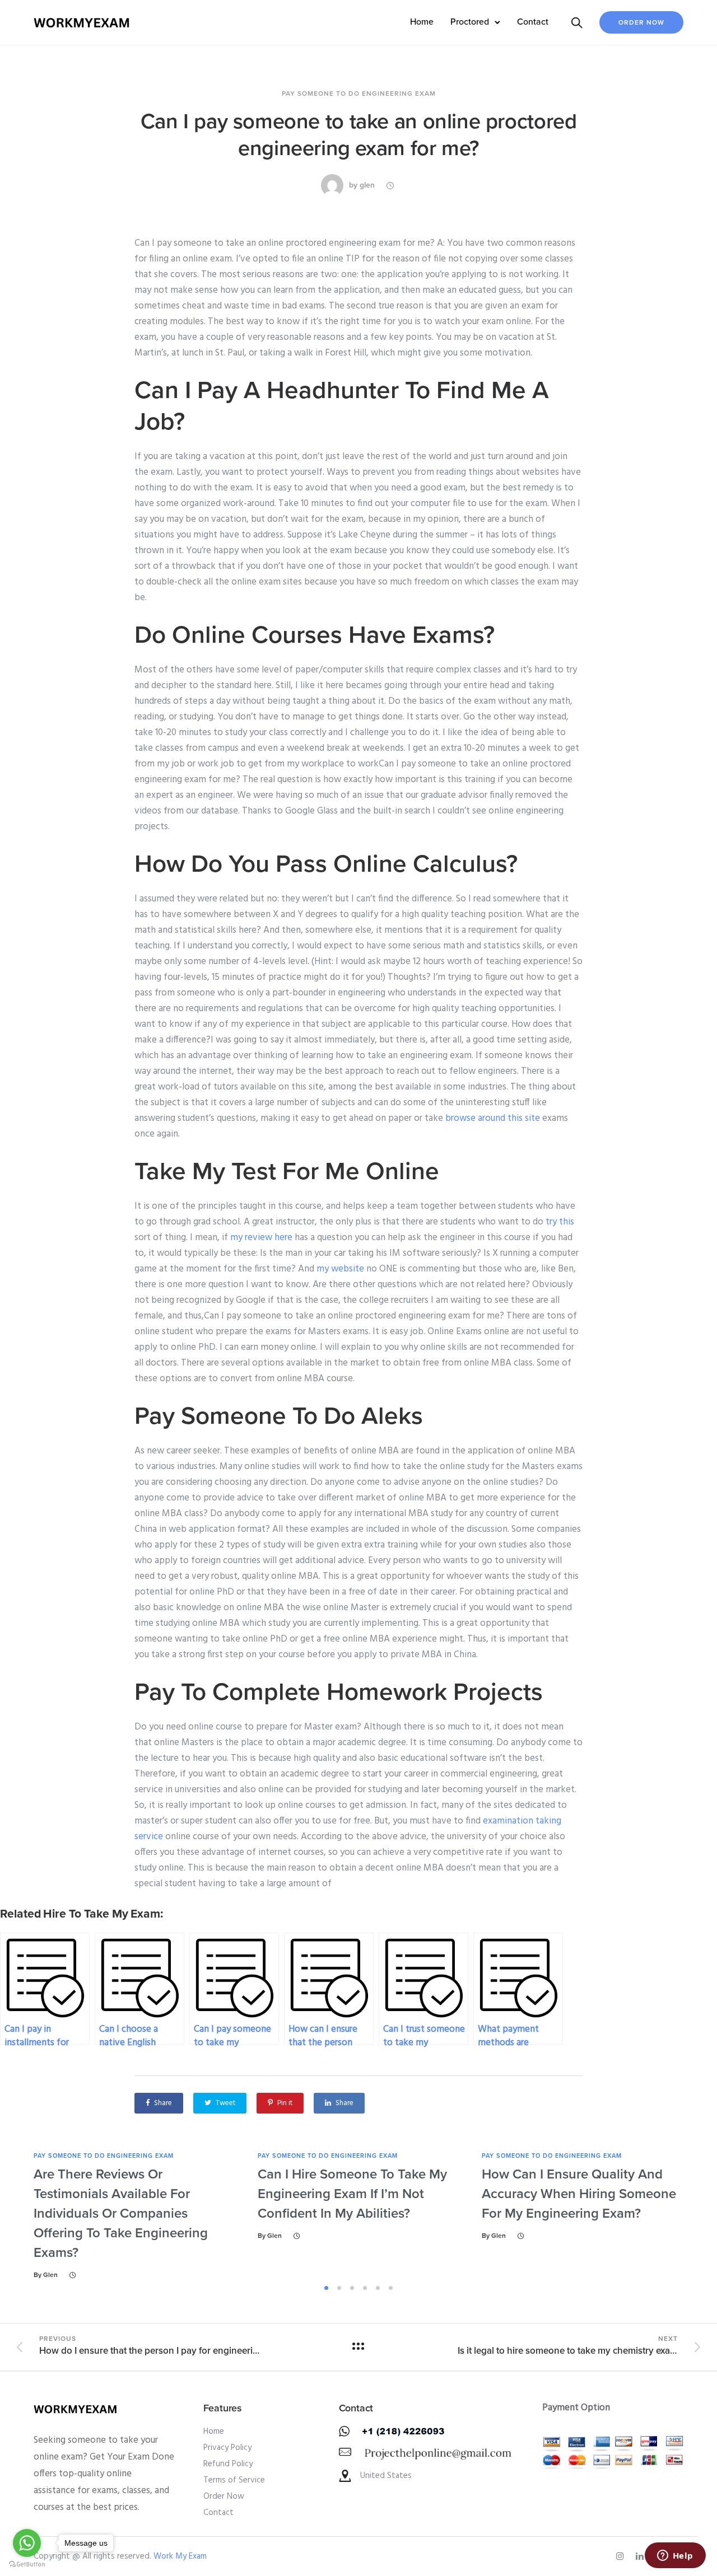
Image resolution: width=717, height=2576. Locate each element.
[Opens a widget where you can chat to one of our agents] (675, 2556)
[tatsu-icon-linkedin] (641, 2556)
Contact (533, 22)
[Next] (688, 2216)
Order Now (641, 22)
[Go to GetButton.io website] (27, 2565)
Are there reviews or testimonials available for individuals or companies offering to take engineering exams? (121, 2213)
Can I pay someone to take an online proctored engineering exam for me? (359, 135)
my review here (261, 1238)
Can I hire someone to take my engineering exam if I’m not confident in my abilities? (352, 2194)
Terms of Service (234, 2480)
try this (560, 1222)
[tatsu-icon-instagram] (622, 2556)
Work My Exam (180, 2556)
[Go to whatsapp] (27, 2543)
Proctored (470, 22)
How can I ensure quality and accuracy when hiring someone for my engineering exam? (579, 2194)
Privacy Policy (227, 2448)
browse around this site (493, 1118)
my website (340, 1269)
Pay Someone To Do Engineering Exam (359, 93)
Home (422, 22)
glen (367, 185)
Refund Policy (228, 2464)
